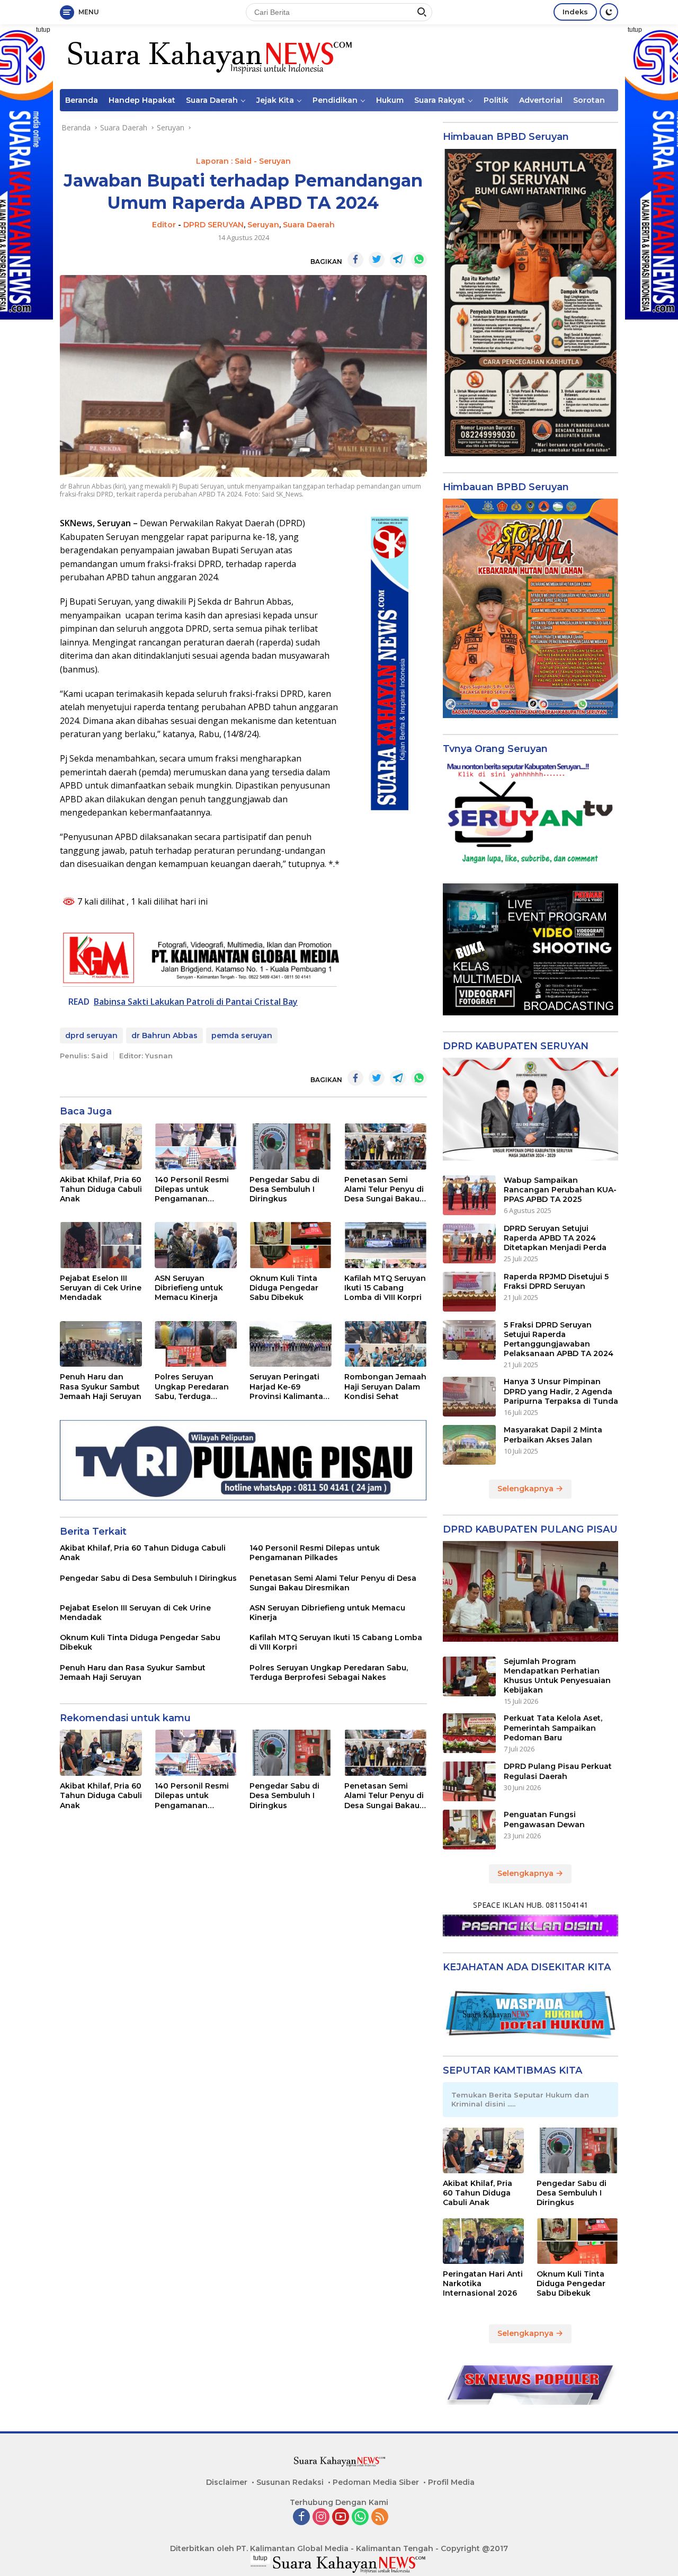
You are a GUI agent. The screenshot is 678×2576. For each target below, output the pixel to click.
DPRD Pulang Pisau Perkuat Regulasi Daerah (558, 1771)
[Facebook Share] (355, 260)
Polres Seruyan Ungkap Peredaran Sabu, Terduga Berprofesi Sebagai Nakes (192, 1387)
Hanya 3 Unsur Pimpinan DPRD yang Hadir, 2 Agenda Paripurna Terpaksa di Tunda (561, 1391)
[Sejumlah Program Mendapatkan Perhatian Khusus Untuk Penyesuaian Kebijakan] (469, 1676)
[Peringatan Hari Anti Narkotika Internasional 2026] (484, 2241)
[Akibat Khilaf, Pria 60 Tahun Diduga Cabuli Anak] (101, 1147)
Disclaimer (227, 2482)
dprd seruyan (91, 1035)
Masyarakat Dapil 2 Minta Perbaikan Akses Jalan (553, 1435)
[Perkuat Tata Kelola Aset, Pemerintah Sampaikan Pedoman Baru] (469, 1733)
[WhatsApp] (360, 2517)
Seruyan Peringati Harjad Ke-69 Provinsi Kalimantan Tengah (289, 1387)
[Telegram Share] (398, 260)
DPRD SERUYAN (213, 225)
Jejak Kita (275, 100)
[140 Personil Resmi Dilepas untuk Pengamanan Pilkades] (196, 1147)
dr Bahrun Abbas (164, 1035)
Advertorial (541, 100)
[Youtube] (341, 2517)
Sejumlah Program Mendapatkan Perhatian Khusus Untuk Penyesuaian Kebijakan (557, 1676)
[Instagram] (321, 2517)
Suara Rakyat (440, 100)
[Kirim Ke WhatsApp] (419, 260)
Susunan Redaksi (290, 2482)
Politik (496, 100)
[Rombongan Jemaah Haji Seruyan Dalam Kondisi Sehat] (385, 1344)
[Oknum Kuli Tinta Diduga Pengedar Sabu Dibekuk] (291, 1245)
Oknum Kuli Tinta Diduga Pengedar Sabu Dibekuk (284, 1288)
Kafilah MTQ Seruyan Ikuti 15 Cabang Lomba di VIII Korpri (385, 1288)
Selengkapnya (527, 1489)
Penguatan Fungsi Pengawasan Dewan (544, 1819)
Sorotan (589, 100)
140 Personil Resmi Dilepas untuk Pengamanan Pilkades (192, 1189)
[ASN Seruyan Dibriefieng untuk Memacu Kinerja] (196, 1245)
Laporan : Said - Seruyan (243, 161)
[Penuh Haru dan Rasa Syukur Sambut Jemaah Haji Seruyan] (101, 1344)
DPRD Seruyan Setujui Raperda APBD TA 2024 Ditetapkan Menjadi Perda (555, 1238)
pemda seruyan (242, 1035)
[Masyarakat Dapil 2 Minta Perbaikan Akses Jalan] (469, 1445)
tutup (43, 30)
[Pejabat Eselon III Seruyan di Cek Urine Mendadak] (101, 1245)
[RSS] (380, 2517)
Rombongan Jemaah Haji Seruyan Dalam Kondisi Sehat (385, 1386)
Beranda (82, 100)
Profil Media (451, 2482)
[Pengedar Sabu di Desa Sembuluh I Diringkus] (291, 1147)
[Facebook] (301, 2517)
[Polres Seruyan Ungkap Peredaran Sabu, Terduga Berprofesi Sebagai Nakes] (196, 1344)
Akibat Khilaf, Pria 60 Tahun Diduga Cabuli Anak (101, 1189)
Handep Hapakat (142, 100)
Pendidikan (335, 100)
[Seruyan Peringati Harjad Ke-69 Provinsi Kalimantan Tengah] (291, 1344)
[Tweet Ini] (377, 260)
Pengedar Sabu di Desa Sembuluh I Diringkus (284, 1189)
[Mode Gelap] (609, 12)
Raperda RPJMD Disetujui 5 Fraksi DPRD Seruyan (556, 1281)
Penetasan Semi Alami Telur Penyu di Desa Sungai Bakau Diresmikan (384, 1189)
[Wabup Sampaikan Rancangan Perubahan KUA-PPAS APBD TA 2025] (469, 1195)
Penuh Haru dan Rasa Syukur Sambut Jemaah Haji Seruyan (101, 1386)
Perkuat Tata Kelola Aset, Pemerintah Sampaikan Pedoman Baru (553, 1728)
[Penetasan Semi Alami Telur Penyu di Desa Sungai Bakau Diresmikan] (385, 1147)
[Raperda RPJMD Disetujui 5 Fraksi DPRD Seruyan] (469, 1292)
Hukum (390, 100)
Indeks (575, 12)
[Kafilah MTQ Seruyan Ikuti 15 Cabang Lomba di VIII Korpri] (385, 1245)
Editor (164, 225)
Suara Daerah (212, 100)
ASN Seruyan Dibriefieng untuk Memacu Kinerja (189, 1288)
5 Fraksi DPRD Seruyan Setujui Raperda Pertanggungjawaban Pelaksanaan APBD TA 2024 (559, 1339)
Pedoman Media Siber (376, 2482)
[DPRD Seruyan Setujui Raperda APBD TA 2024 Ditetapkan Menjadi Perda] (469, 1243)
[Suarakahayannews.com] (208, 56)
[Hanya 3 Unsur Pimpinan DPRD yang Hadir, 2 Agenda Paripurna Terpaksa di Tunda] (469, 1397)
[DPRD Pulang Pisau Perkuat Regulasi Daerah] (469, 1781)
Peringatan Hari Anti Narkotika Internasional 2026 (483, 2283)
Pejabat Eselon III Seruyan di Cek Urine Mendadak (101, 1288)
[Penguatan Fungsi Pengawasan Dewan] (469, 1830)
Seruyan (263, 225)
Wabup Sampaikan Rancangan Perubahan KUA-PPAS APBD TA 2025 (560, 1190)
